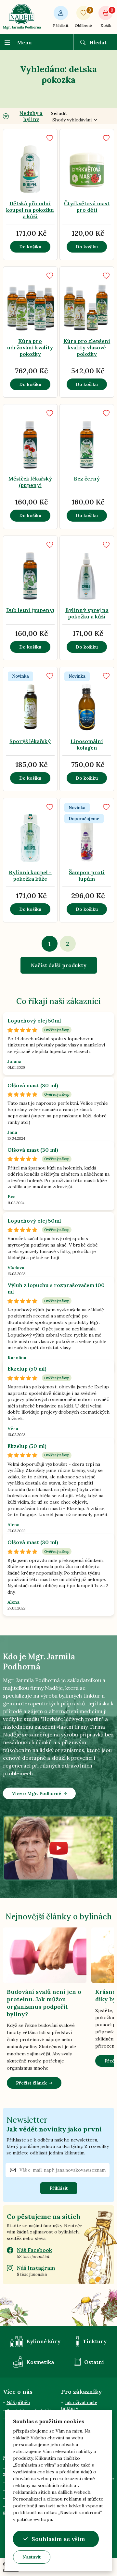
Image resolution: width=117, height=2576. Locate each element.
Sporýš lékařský (30, 741)
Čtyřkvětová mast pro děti (87, 207)
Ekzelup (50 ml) (27, 1369)
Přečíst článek (31, 2083)
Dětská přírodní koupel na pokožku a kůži (30, 210)
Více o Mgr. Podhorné (37, 1793)
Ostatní (94, 2362)
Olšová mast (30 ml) (33, 1085)
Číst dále (26, 182)
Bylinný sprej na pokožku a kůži (87, 613)
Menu (25, 42)
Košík (107, 18)
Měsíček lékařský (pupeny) (30, 482)
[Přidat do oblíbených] (50, 138)
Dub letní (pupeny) (30, 610)
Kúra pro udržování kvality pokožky (30, 347)
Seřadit (59, 113)
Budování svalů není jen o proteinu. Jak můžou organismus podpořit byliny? (44, 2003)
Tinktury (95, 2341)
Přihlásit (61, 25)
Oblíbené (83, 18)
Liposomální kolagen (87, 744)
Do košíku (30, 247)
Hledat (98, 42)
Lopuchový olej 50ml (34, 1021)
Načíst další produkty (59, 965)
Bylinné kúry (43, 2341)
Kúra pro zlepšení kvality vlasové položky (87, 347)
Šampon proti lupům (87, 876)
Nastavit (32, 2557)
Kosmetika (40, 2362)
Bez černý (87, 479)
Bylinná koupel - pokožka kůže (30, 876)
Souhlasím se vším (58, 2539)
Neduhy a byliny (31, 116)
